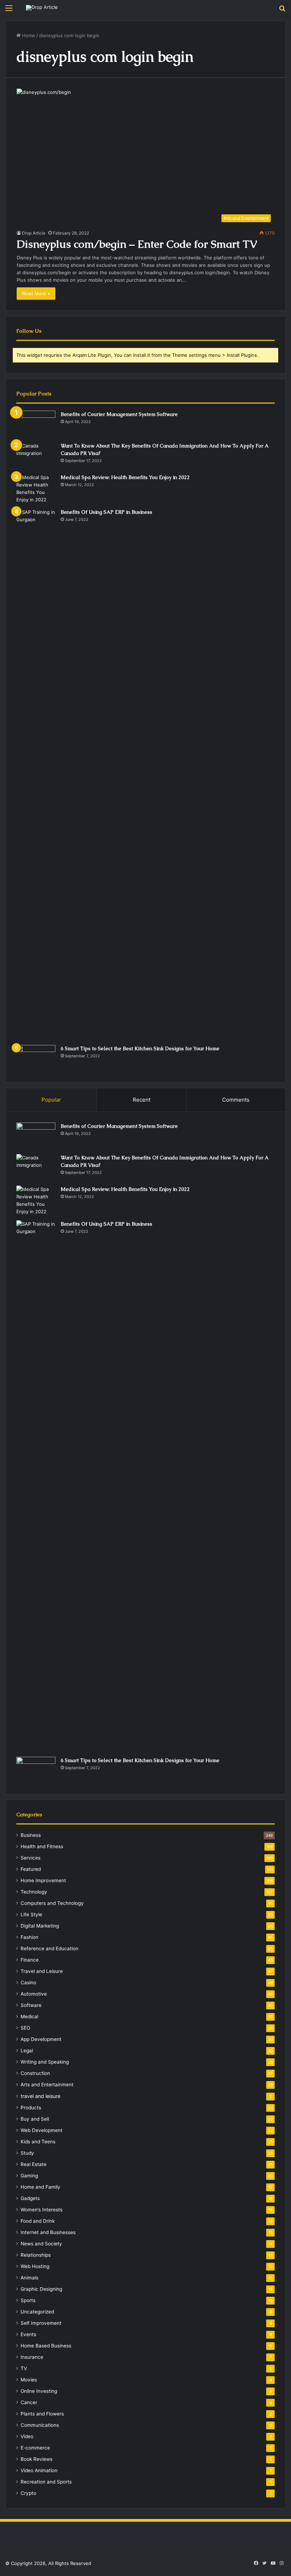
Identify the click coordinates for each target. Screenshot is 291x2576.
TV (24, 2368)
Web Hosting (35, 2266)
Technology (34, 1892)
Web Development (42, 2130)
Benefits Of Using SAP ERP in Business (106, 512)
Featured (31, 1869)
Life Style (31, 1914)
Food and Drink (38, 2221)
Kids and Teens (38, 2142)
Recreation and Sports (46, 2482)
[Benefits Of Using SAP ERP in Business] (36, 774)
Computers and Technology (52, 1903)
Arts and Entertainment (47, 2085)
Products (31, 2108)
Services (31, 1858)
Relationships (36, 2255)
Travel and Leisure (42, 1971)
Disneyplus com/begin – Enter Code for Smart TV (137, 244)
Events (28, 2334)
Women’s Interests (42, 2210)
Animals (29, 2278)
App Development (41, 2039)
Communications (40, 2425)
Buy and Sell (35, 2119)
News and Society (41, 2244)
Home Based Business (46, 2346)
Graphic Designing (41, 2289)
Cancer (29, 2402)
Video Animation (39, 2470)
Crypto (28, 2493)
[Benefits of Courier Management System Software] (36, 424)
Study (27, 2153)
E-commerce (35, 2448)
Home (28, 35)
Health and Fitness (42, 1846)
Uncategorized (37, 2312)
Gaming (29, 2176)
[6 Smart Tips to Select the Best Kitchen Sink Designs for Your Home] (36, 1058)
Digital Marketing (40, 1926)
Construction (35, 2073)
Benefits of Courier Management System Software (119, 414)
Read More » (36, 293)
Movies (29, 2380)
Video (27, 2436)
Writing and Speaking (45, 2062)
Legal (27, 2051)
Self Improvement (41, 2323)
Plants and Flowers (42, 2414)
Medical (29, 2017)
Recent (142, 1100)
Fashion (29, 1937)
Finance (30, 1960)
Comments (236, 1100)
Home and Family (40, 2187)
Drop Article (34, 233)
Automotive (34, 1994)
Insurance (32, 2357)
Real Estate (34, 2164)
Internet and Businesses (48, 2232)
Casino (28, 1982)
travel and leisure (40, 2096)
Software (31, 2005)
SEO (25, 2028)
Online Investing (39, 2391)
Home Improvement (43, 1880)
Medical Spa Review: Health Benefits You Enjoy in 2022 (125, 477)
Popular (51, 1100)
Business (31, 1835)
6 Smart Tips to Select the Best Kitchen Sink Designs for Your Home (140, 1048)
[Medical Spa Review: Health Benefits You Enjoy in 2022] (36, 489)
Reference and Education (50, 1948)
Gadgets (30, 2198)
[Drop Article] (42, 8)
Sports (28, 2300)
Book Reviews (37, 2459)
